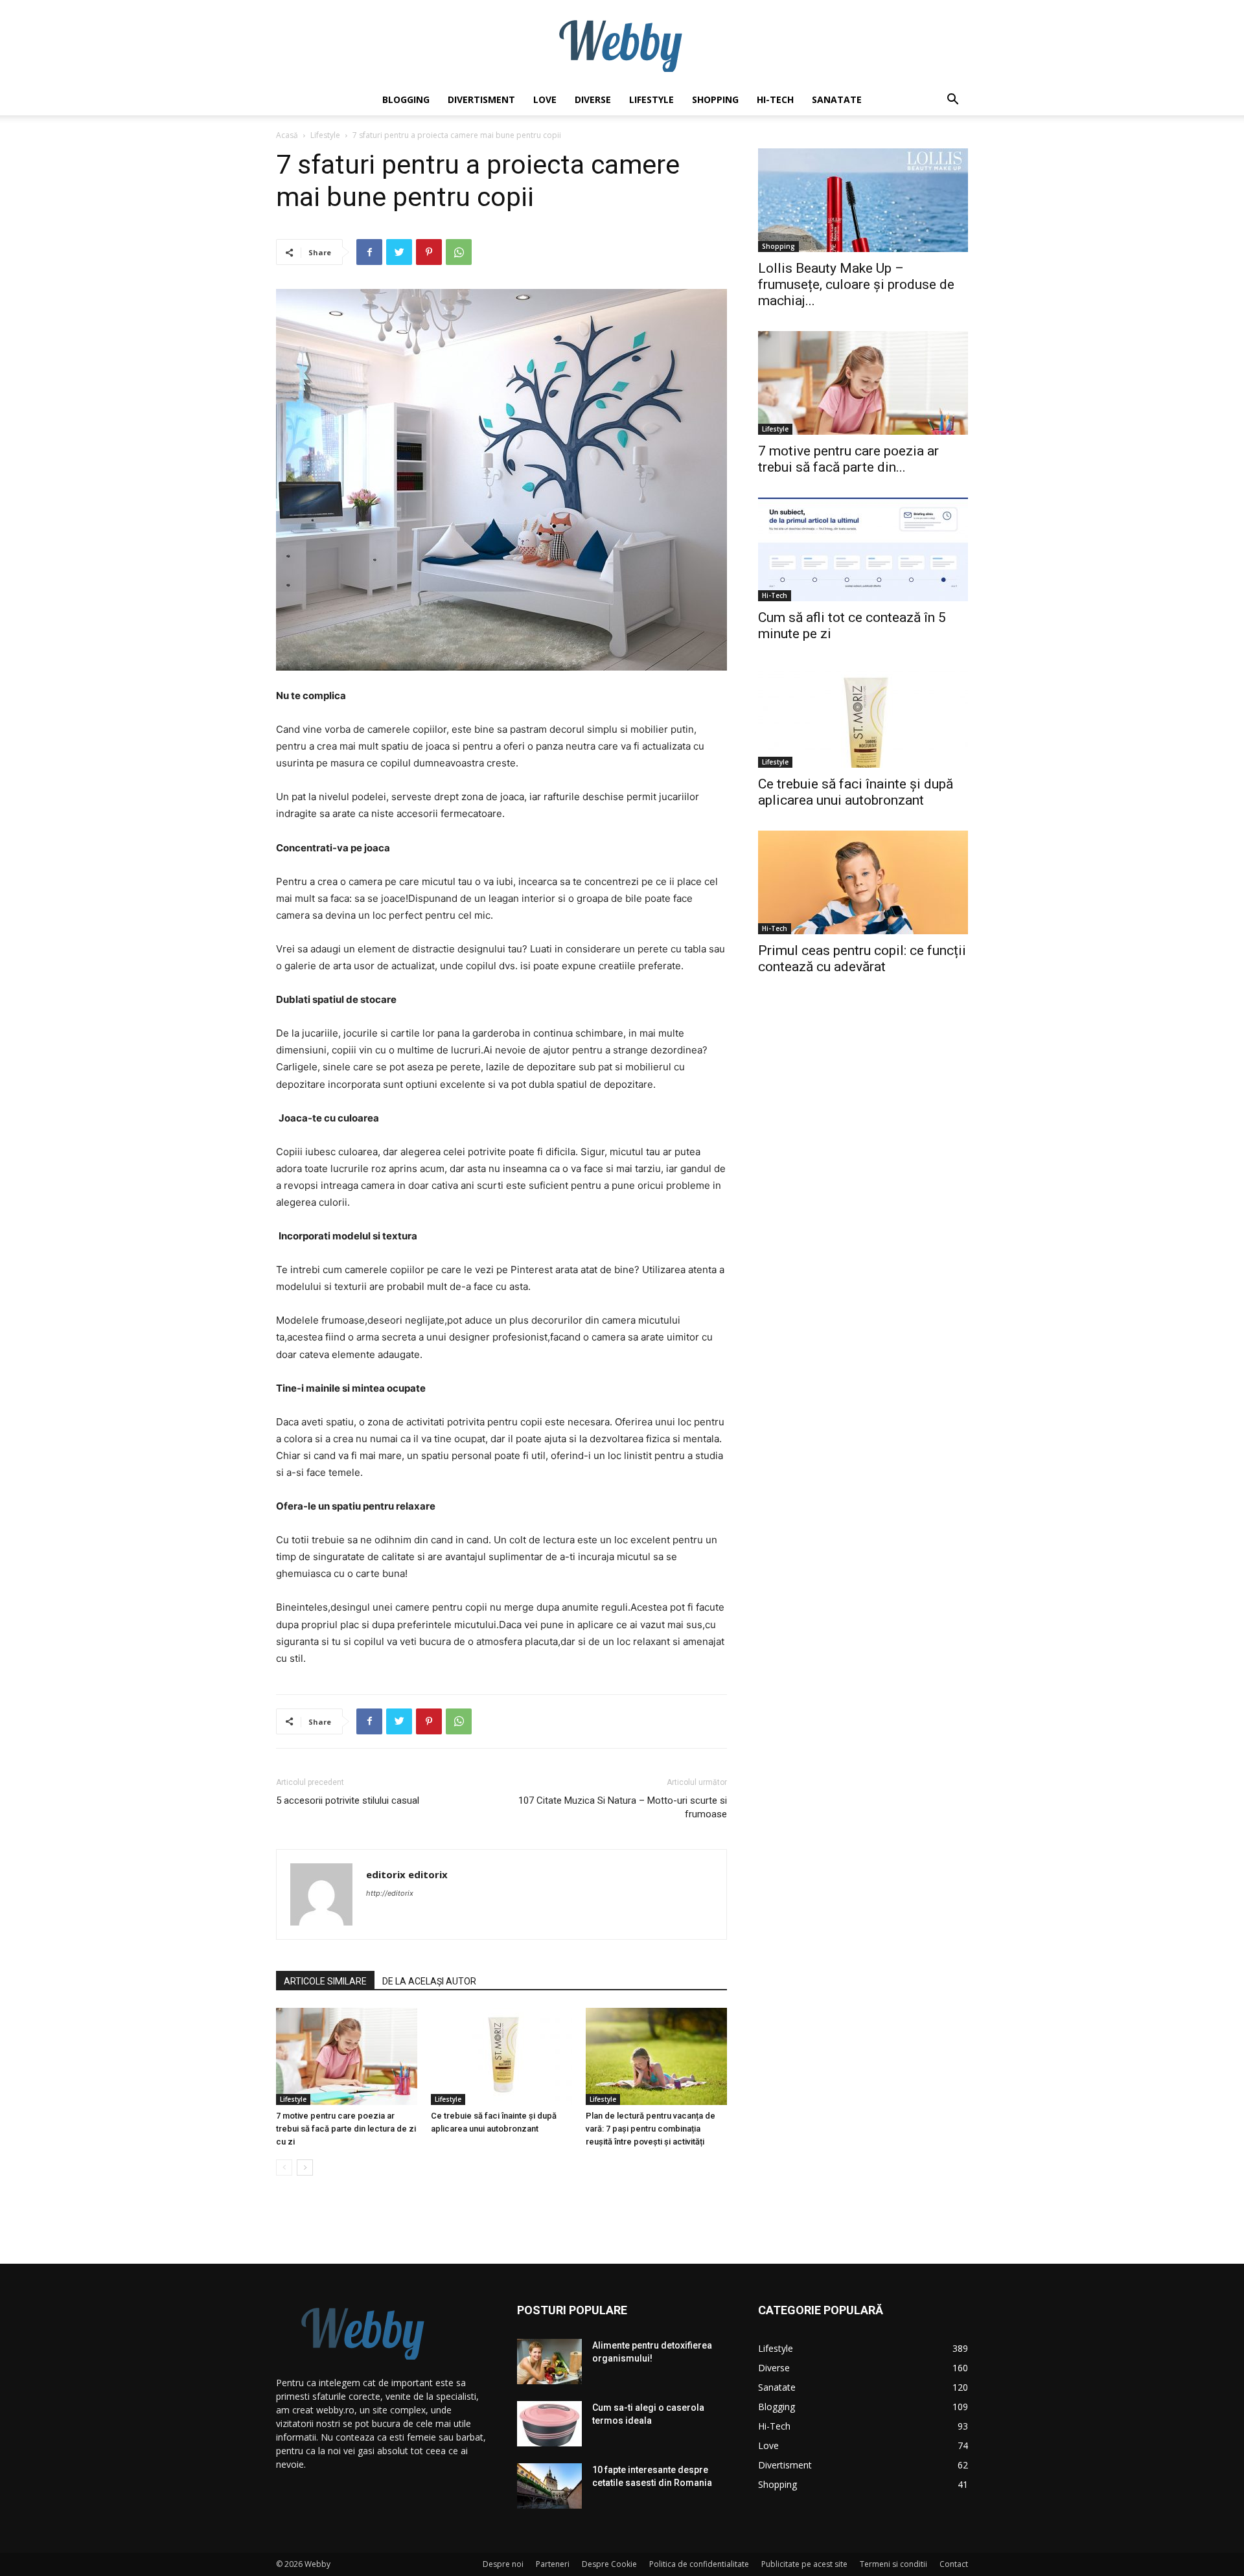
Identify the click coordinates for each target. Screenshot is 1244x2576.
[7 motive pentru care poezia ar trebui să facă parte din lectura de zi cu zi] (347, 2056)
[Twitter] (399, 252)
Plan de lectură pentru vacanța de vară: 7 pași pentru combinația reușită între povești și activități (651, 2129)
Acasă (287, 135)
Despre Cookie (609, 2564)
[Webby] (622, 43)
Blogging (406, 99)
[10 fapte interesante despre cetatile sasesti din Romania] (549, 2486)
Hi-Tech (775, 99)
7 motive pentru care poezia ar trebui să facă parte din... (848, 459)
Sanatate (837, 99)
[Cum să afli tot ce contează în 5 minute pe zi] (863, 549)
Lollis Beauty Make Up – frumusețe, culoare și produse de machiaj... (856, 284)
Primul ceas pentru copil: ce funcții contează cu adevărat (862, 959)
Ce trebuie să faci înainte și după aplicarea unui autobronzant (856, 792)
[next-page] (305, 2168)
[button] (952, 101)
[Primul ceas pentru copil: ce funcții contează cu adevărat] (863, 882)
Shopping (715, 99)
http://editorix (390, 1893)
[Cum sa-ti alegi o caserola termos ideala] (549, 2424)
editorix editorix (407, 1874)
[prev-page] (284, 2168)
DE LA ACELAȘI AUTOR (429, 1981)
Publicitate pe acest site (804, 2564)
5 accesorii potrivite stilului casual (348, 1800)
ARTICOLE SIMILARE (325, 1981)
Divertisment (481, 99)
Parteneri (553, 2564)
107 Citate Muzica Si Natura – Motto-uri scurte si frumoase (623, 1807)
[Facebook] (369, 252)
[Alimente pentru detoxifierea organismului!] (549, 2362)
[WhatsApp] (459, 252)
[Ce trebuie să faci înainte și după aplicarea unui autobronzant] (501, 2056)
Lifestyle (651, 99)
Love (545, 99)
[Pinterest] (429, 252)
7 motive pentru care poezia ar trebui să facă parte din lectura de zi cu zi (346, 2129)
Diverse (593, 99)
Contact (954, 2564)
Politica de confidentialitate (699, 2564)
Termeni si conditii (893, 2564)
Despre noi (503, 2564)
